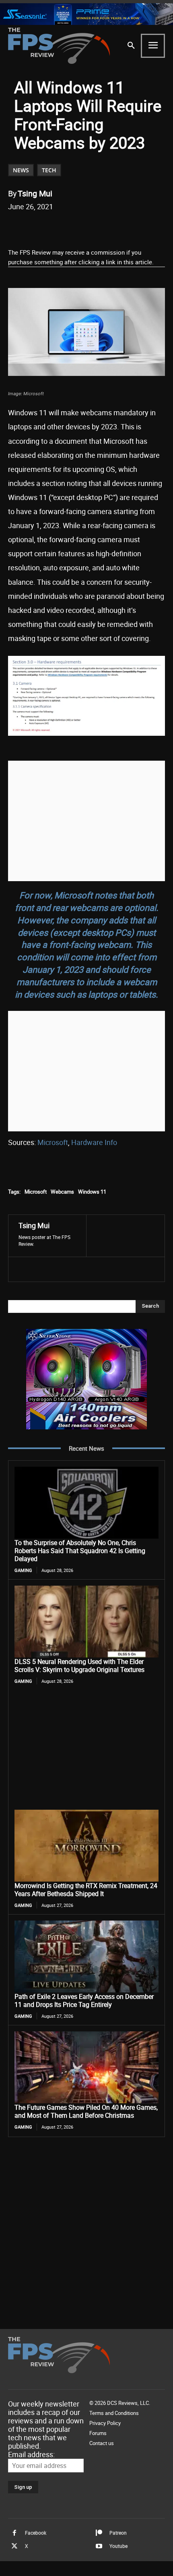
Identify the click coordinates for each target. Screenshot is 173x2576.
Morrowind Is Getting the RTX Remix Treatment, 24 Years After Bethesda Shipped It (86, 1890)
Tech (49, 170)
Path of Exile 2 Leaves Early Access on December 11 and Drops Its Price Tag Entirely (84, 2000)
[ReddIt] (78, 227)
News (21, 170)
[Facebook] (41, 227)
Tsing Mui (35, 193)
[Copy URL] (115, 227)
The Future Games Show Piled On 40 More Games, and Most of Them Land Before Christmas (86, 2111)
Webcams (62, 1192)
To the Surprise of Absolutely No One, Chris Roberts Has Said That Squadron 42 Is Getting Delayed (80, 1551)
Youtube (118, 2546)
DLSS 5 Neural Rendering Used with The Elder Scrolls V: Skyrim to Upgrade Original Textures (79, 1666)
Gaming (23, 1570)
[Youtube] (99, 2546)
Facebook (36, 2533)
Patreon (118, 2533)
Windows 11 (92, 1192)
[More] (134, 227)
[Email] (97, 227)
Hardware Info (94, 1142)
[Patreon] (99, 2533)
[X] (60, 227)
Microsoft (53, 1142)
